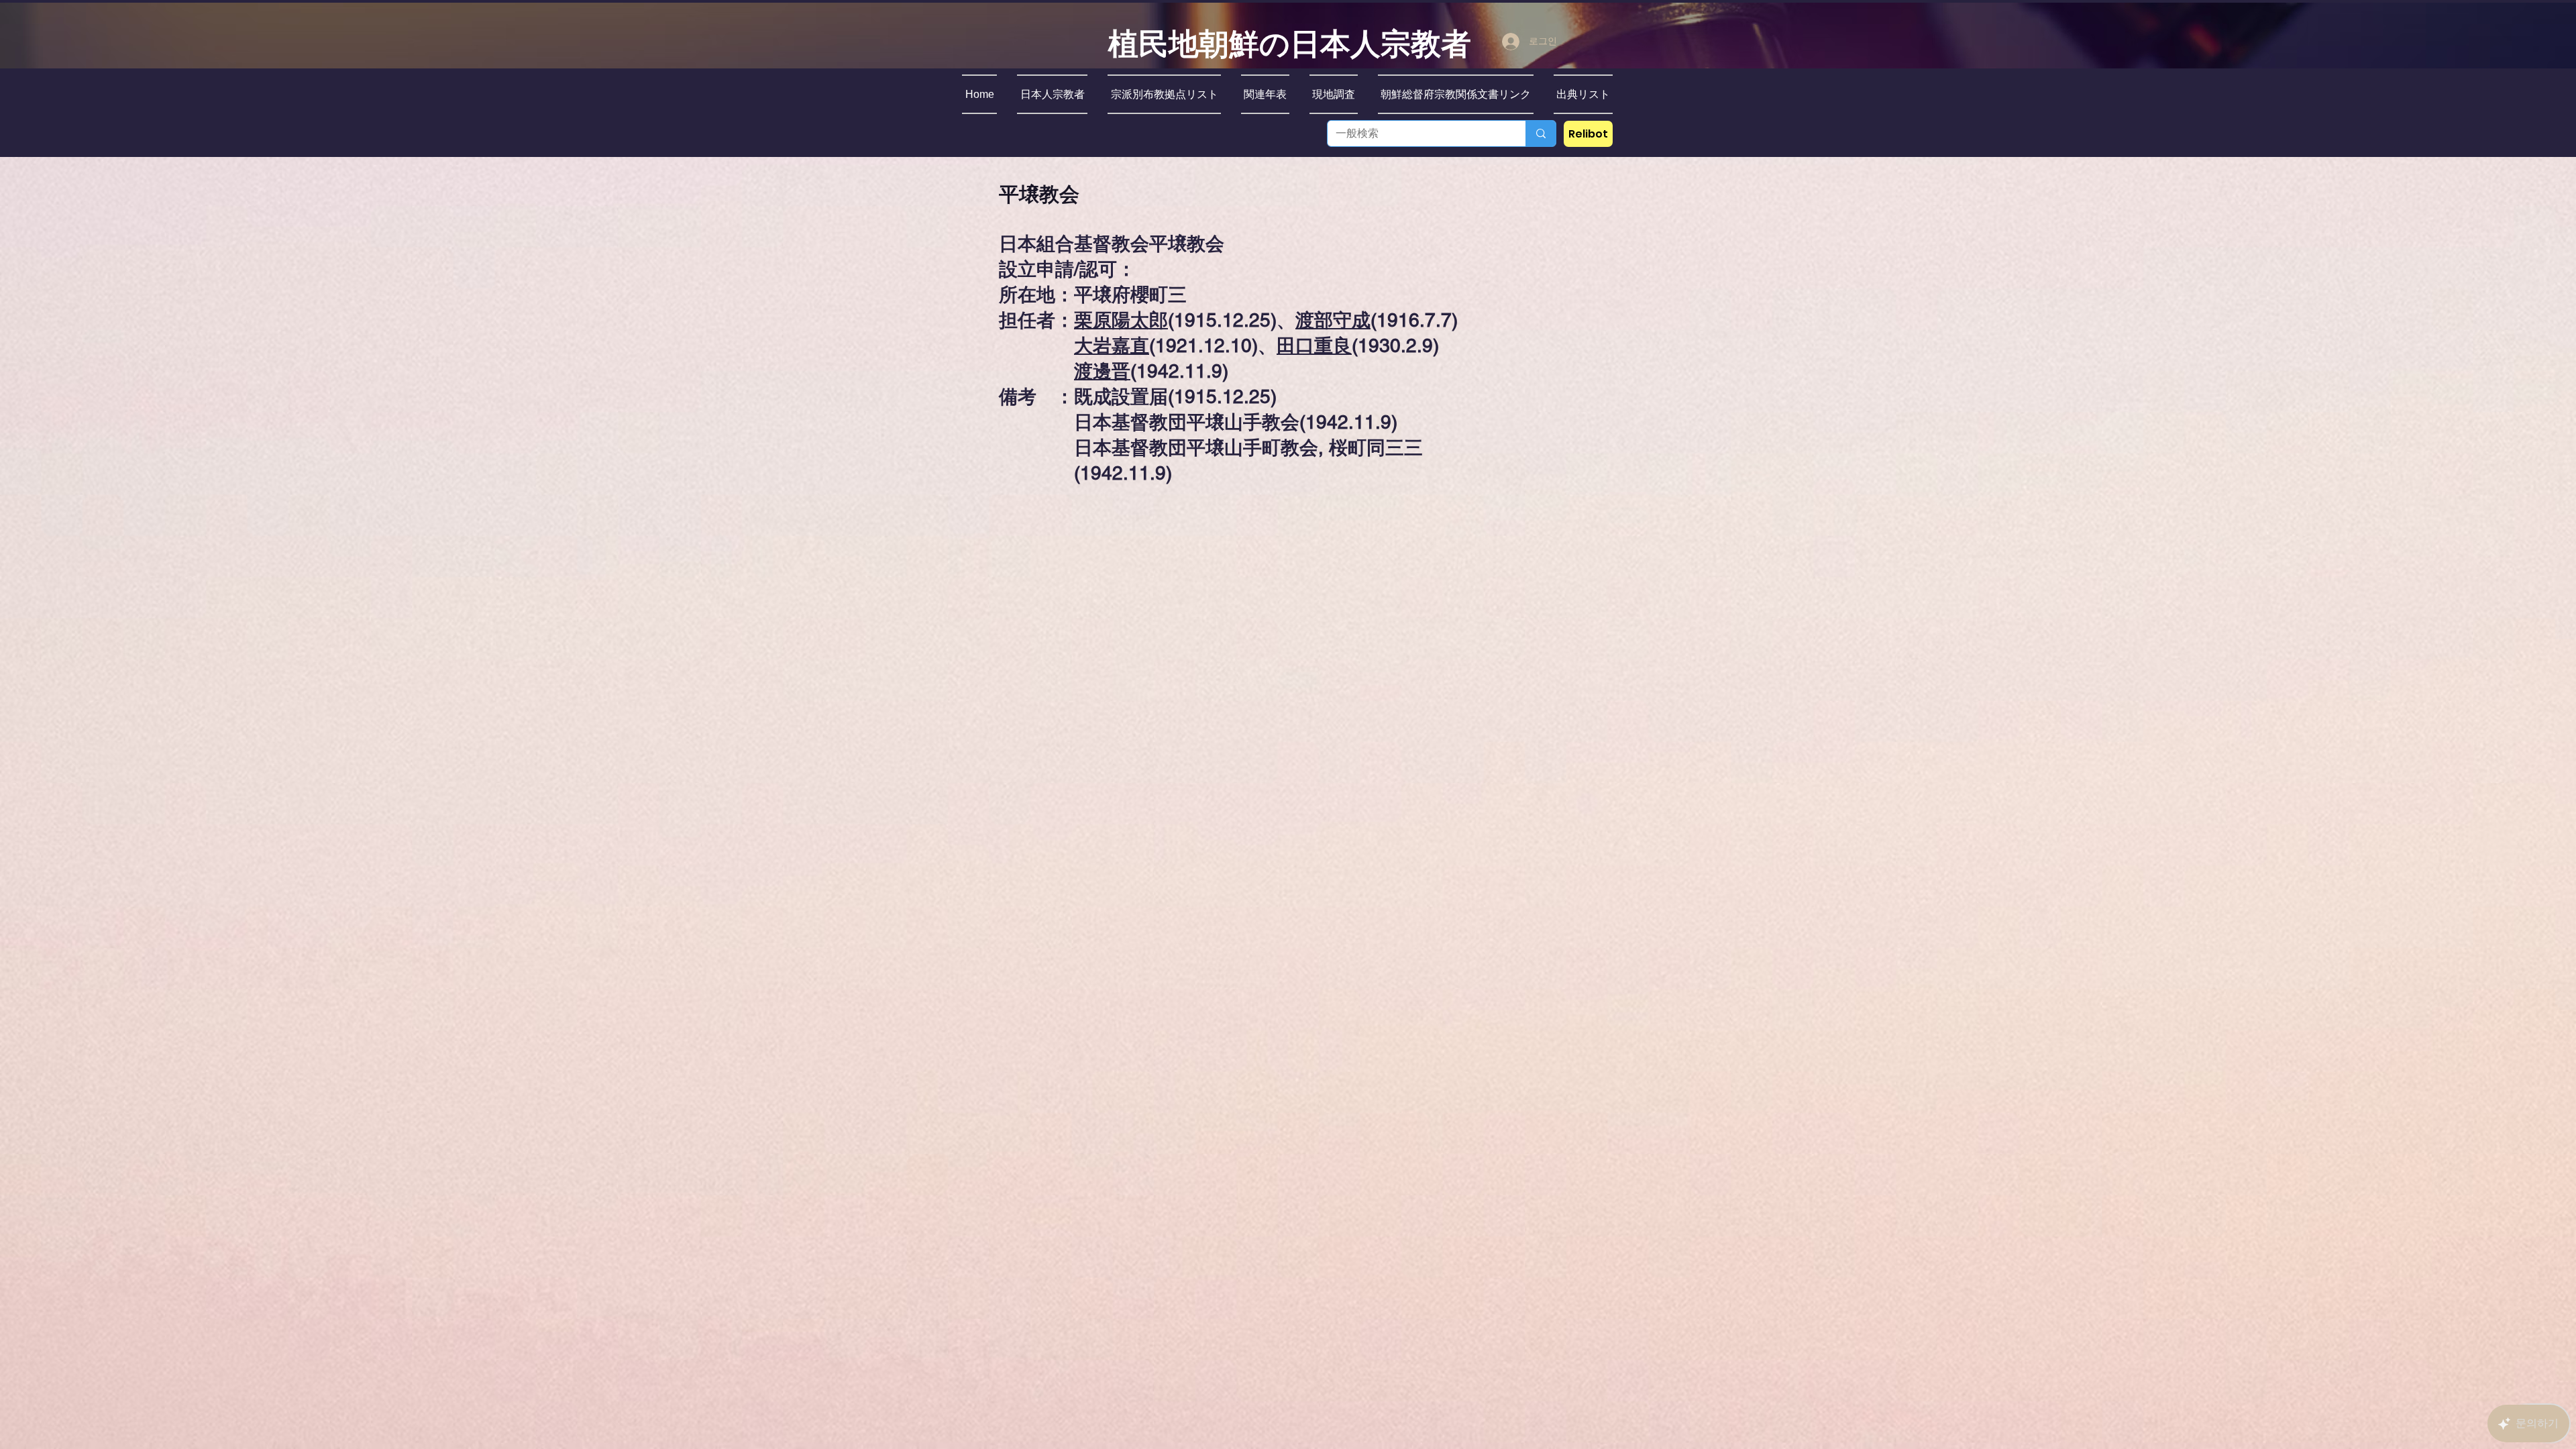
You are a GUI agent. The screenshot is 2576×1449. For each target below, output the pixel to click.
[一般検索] (1541, 133)
